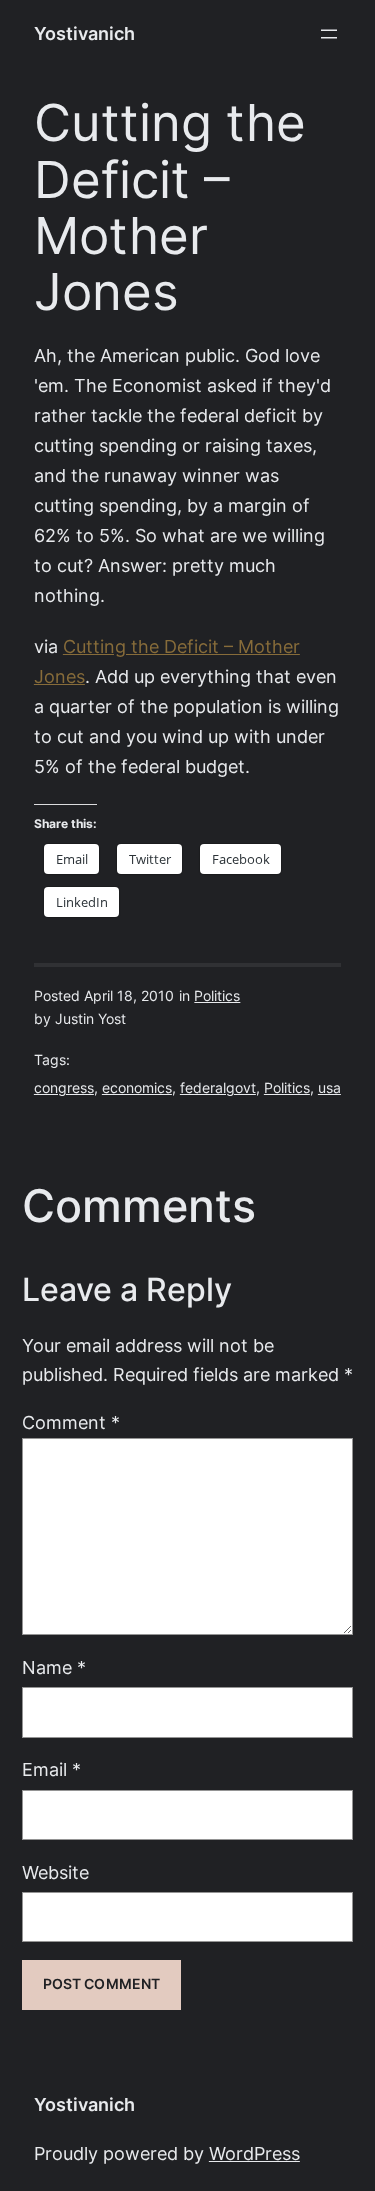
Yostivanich (84, 33)
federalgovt (218, 1088)
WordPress (254, 2153)
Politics (217, 996)
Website (55, 1872)
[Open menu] (329, 34)
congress (64, 1088)
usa (329, 1088)
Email (51, 1769)
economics (137, 1088)
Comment (71, 1422)
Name (54, 1667)
